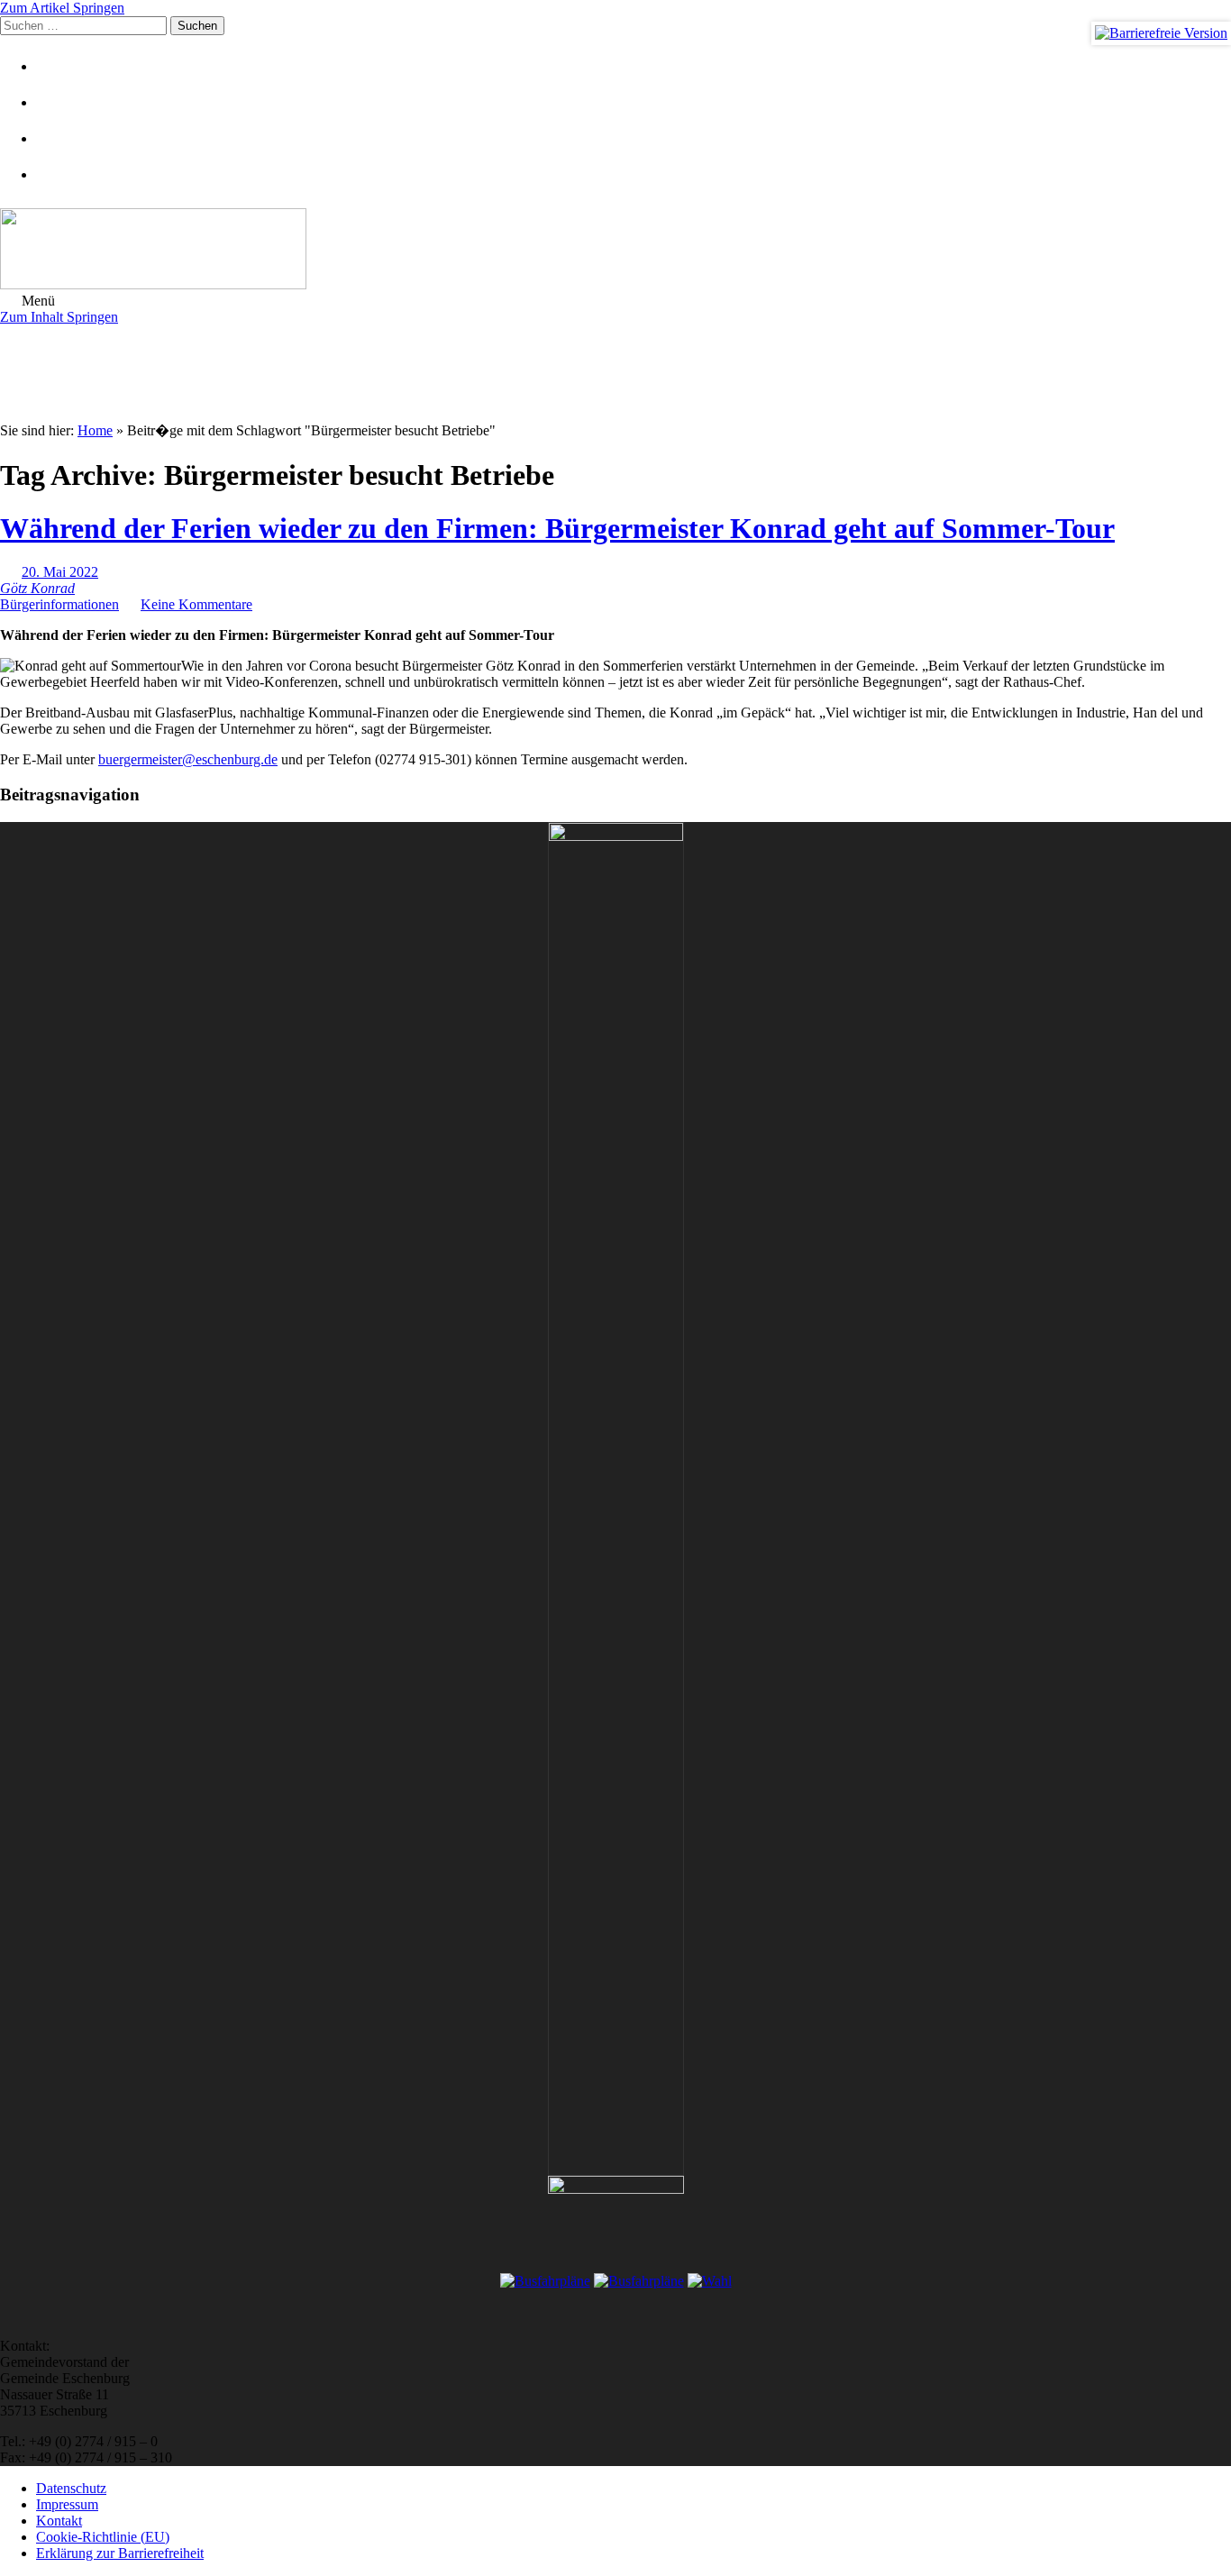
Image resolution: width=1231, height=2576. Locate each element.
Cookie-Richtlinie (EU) (103, 2537)
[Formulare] (59, 66)
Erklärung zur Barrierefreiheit (120, 2553)
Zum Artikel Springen (62, 8)
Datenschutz (71, 2488)
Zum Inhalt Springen (59, 317)
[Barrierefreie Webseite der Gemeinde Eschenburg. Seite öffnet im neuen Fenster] (1161, 33)
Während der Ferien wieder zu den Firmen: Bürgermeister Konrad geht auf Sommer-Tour (557, 528)
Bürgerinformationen (59, 604)
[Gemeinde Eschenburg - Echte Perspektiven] (615, 251)
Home (95, 430)
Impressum (67, 2504)
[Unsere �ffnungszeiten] (59, 174)
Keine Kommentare (196, 604)
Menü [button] (36, 301)
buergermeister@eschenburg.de (188, 759)
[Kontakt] (59, 102)
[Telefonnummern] (59, 138)
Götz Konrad (37, 588)
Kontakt (59, 2521)
